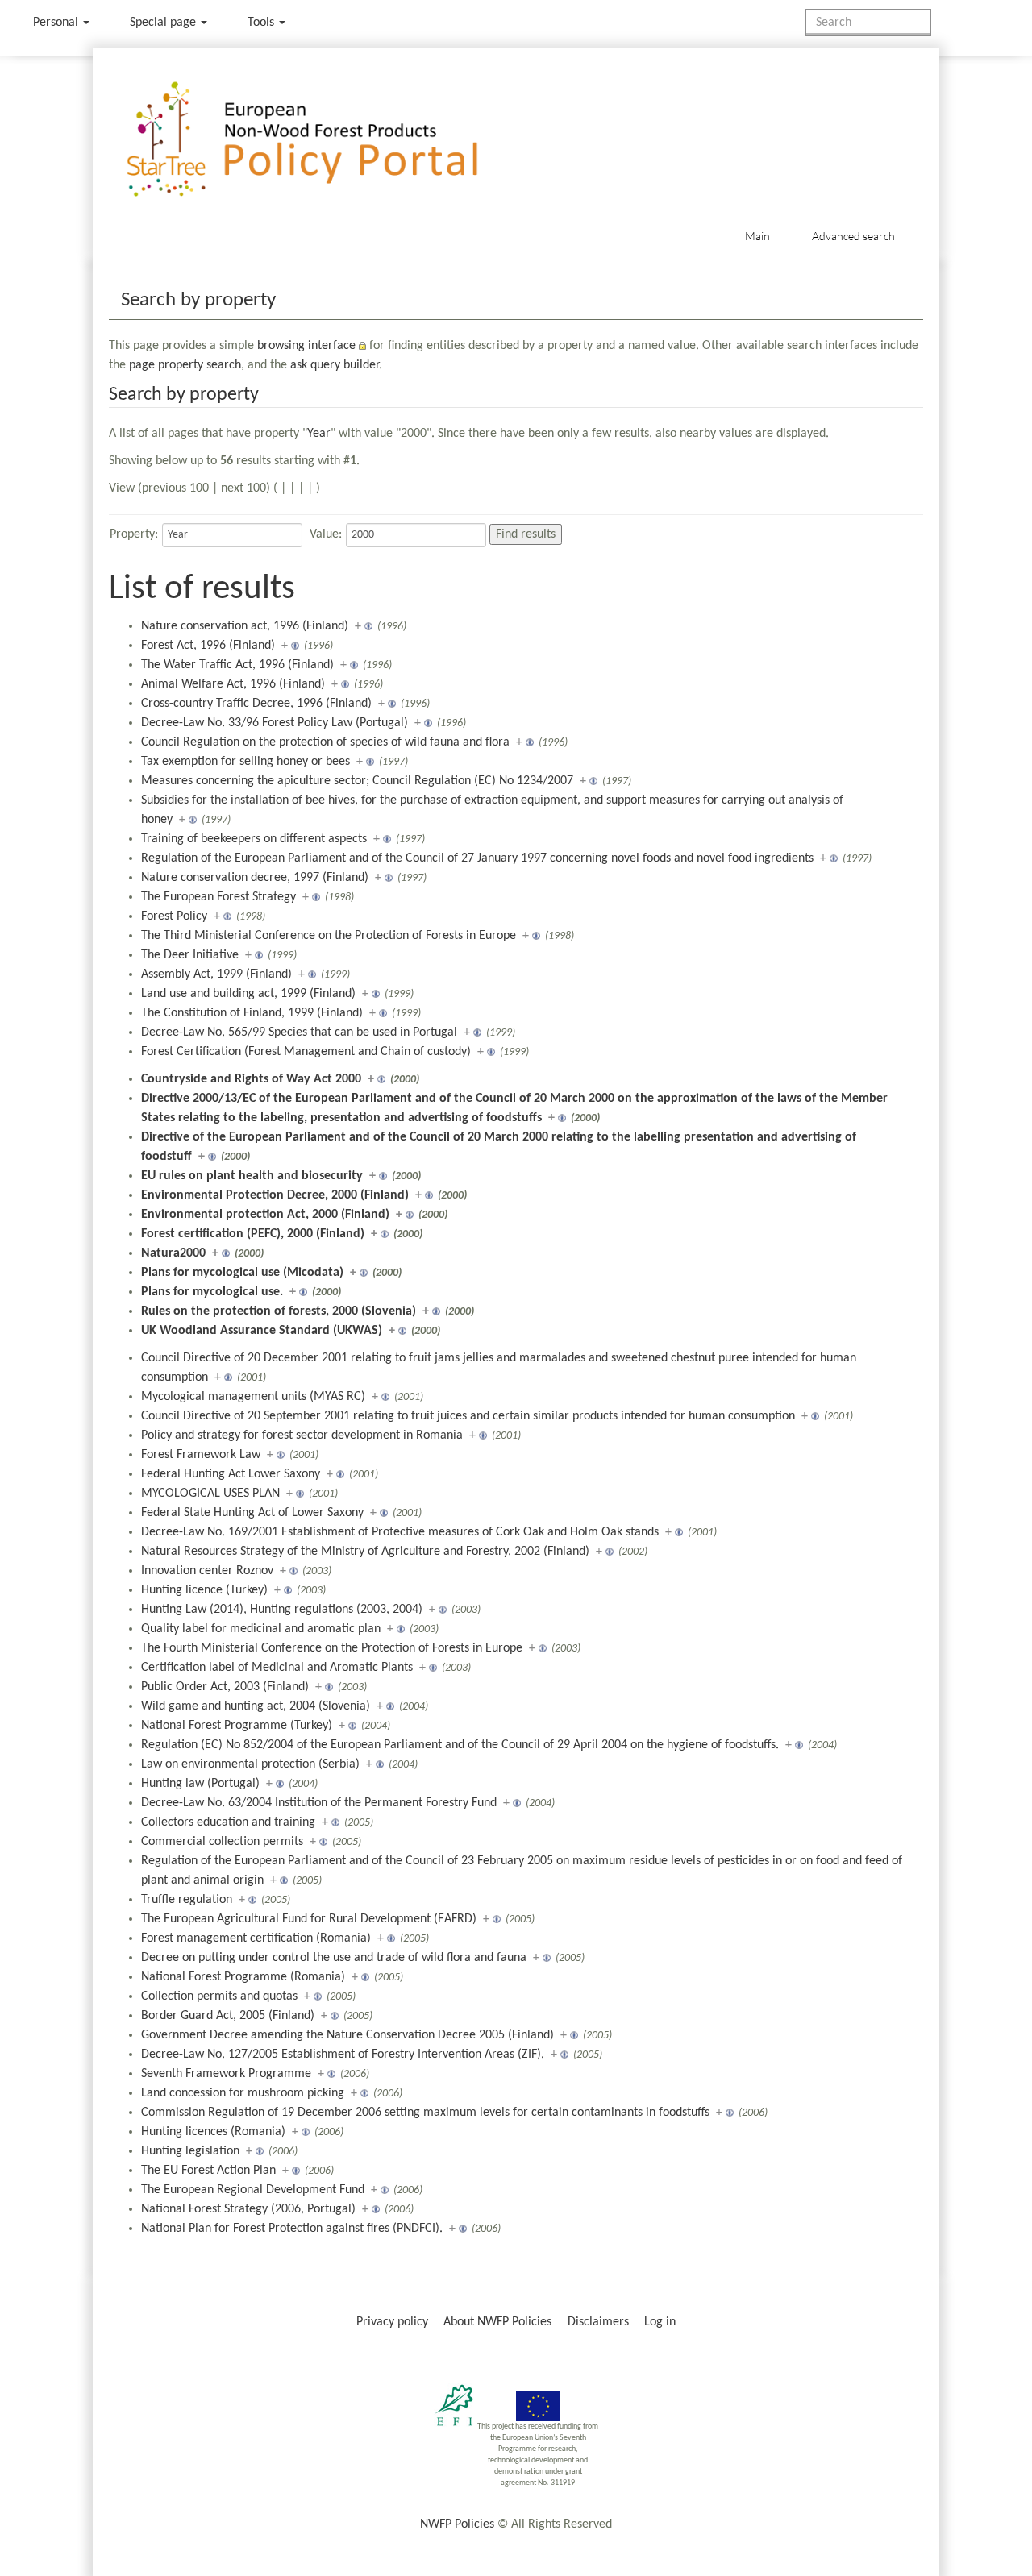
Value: (326, 534)
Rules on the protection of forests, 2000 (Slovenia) (279, 1311)
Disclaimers (598, 2322)
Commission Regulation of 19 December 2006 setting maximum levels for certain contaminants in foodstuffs (425, 2113)
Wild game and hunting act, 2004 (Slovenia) (256, 1706)
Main (757, 236)
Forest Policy (174, 916)
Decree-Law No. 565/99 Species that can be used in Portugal (299, 1032)
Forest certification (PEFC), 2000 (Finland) (253, 1234)
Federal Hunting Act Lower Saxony (231, 1474)
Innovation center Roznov (207, 1571)
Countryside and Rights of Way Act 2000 (251, 1079)
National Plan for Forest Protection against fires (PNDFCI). (292, 2229)
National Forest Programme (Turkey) (237, 1726)
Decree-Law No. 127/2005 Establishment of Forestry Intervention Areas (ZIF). (343, 2055)
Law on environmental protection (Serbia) (250, 1764)
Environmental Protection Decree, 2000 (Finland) (275, 1195)
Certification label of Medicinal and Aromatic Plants (277, 1668)
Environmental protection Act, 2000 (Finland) (265, 1215)
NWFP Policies (457, 2524)
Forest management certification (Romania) (256, 1938)
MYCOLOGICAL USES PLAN (210, 1494)
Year (319, 434)
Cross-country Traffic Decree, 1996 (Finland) (256, 704)
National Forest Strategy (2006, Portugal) (248, 2209)
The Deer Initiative (190, 955)
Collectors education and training (228, 1822)
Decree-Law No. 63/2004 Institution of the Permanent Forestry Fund (319, 1803)
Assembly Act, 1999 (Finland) (216, 974)
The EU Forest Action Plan (208, 2171)
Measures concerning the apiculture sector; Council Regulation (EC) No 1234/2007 (357, 781)
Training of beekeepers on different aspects (254, 839)
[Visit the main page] (325, 140)
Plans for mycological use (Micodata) (242, 1273)
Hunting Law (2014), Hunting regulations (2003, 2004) (282, 1610)
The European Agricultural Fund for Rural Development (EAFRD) (309, 1919)
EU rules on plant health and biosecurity (252, 1176)
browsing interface (306, 346)
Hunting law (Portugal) (200, 1784)
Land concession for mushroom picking (243, 2093)
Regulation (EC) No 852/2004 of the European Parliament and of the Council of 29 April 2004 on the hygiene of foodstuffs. (460, 1745)
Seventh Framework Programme (226, 2074)
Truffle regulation (187, 1900)
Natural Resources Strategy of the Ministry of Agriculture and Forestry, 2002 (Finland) (365, 1552)
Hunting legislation (190, 2151)
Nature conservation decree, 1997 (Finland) (255, 878)
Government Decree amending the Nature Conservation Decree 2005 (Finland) (347, 2035)
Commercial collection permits (222, 1842)
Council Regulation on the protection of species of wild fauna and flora (325, 742)
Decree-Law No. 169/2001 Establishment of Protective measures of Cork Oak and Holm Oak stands (400, 1532)
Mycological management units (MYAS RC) (253, 1397)
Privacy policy (392, 2322)
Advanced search (853, 236)
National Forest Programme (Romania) (243, 1977)
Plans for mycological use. (212, 1292)
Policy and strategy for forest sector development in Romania (302, 1435)
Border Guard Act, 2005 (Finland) (228, 2016)
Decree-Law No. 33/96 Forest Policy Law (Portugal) (275, 723)
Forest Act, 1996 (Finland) (208, 646)
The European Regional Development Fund (253, 2190)
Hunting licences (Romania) (213, 2132)
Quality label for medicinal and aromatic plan (261, 1629)
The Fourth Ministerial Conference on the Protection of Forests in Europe (332, 1648)
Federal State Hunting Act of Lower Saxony (252, 1513)
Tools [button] (262, 23)
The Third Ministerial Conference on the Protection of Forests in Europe (329, 936)
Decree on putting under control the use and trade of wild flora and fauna (334, 1958)
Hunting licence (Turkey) (204, 1590)
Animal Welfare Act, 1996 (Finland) (233, 684)
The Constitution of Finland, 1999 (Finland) (252, 1013)
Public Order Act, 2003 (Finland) (225, 1687)
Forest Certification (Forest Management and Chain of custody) (306, 1052)
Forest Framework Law (201, 1455)
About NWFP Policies (497, 2322)
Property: (134, 534)
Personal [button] (57, 23)
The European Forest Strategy (218, 897)
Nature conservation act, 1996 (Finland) (245, 626)
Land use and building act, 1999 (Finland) (248, 994)
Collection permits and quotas (219, 1996)
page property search (185, 365)
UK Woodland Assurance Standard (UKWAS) (262, 1331)
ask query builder (335, 365)
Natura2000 (173, 1253)
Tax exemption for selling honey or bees (246, 762)
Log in (660, 2322)
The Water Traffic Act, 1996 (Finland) (237, 665)
